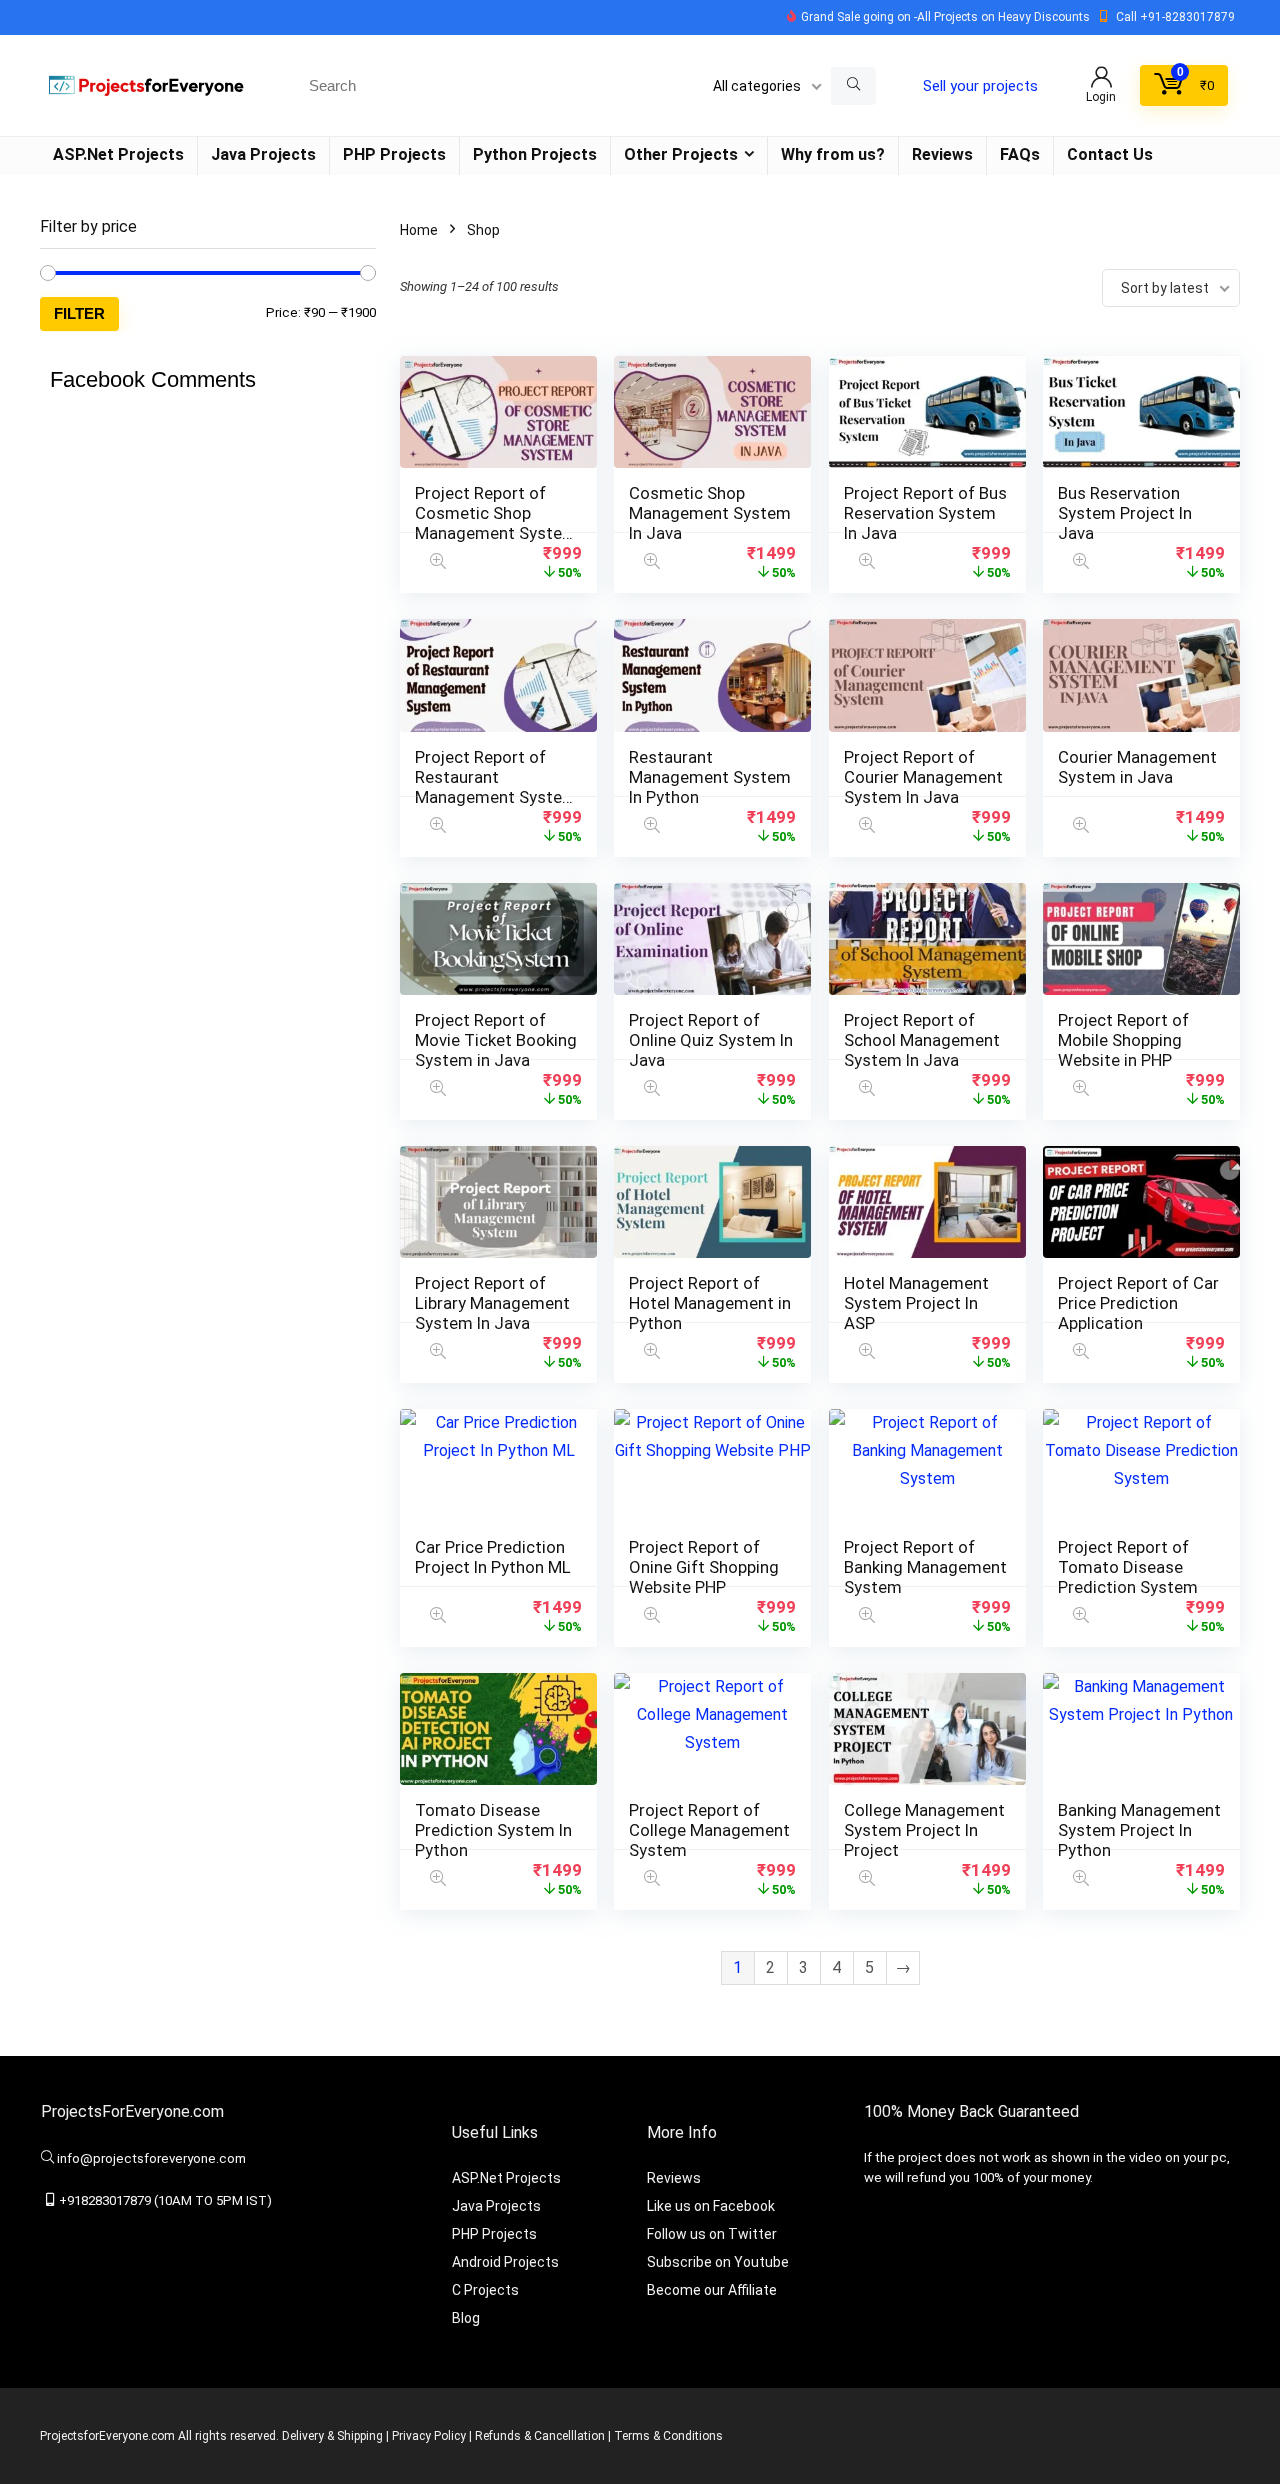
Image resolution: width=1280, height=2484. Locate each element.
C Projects (485, 2290)
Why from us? (833, 154)
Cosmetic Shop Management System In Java (710, 513)
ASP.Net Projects (118, 154)
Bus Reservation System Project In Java (1125, 513)
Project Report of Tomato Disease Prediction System (1128, 1567)
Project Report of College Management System (709, 1830)
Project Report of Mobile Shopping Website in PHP (1123, 1040)
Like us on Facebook (711, 2206)
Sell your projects (980, 86)
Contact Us (1110, 154)
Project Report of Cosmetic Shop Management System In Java (496, 523)
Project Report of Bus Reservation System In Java (925, 513)
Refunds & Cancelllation (540, 2436)
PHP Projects (394, 154)
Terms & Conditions (668, 2436)
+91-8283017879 (1187, 17)
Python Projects (535, 154)
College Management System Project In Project (924, 1830)
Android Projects (505, 2262)
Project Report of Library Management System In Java (492, 1303)
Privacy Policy (429, 2436)
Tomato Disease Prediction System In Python (493, 1830)
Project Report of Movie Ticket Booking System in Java (496, 1040)
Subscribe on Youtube (718, 2262)
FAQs (1020, 154)
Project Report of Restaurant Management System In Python (496, 787)
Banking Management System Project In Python (1139, 1830)
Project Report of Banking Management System (925, 1567)
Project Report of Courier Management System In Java (923, 777)
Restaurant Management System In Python (710, 777)
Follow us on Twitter (712, 2234)
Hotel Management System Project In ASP (916, 1303)
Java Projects (263, 154)
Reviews (942, 154)
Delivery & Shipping (332, 2436)
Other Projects (681, 154)
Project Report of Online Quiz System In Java (711, 1040)
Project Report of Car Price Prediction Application (1138, 1303)
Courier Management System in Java (1137, 767)
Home (419, 230)
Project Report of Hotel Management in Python (710, 1303)
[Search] (853, 86)
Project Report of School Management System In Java (922, 1040)
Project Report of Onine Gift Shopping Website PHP (704, 1567)
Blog (466, 2318)
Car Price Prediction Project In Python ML (493, 1557)
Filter (79, 313)
